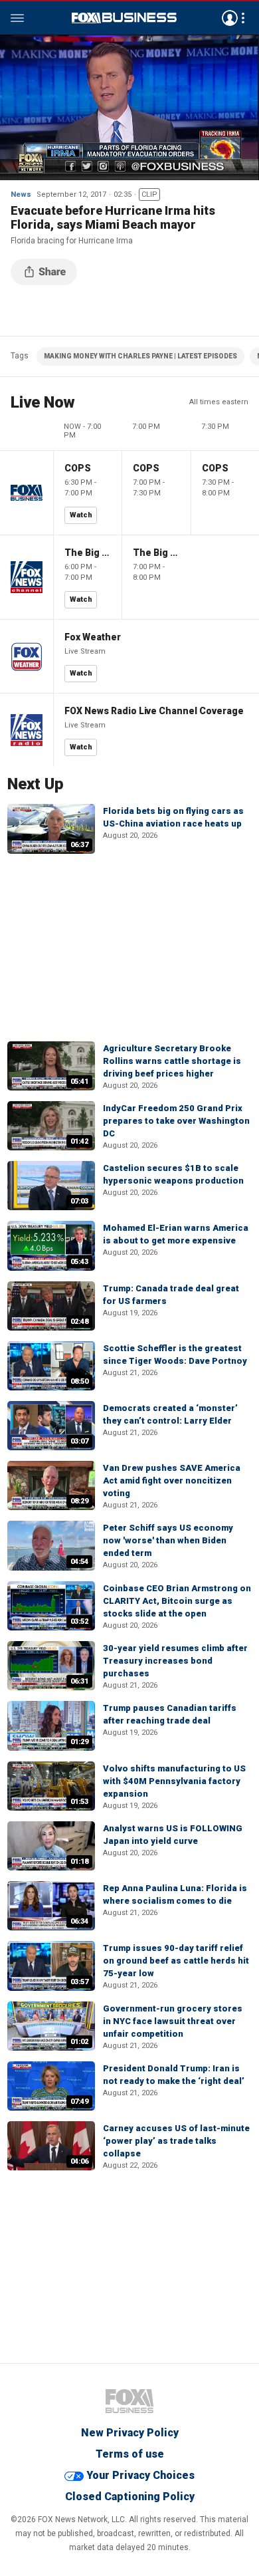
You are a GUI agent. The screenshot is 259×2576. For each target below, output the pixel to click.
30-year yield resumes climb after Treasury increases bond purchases (175, 1661)
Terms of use (130, 2454)
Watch (81, 515)
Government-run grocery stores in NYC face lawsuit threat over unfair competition (173, 2021)
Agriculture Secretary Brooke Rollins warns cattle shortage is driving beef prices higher (172, 1061)
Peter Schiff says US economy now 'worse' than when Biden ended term (168, 1540)
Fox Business (124, 18)
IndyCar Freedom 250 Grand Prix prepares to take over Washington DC (176, 1121)
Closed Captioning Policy (130, 2497)
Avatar (230, 18)
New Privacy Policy (130, 2433)
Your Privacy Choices (140, 2475)
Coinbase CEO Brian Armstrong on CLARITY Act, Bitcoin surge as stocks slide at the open (177, 1601)
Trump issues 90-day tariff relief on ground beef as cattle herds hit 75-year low (176, 1961)
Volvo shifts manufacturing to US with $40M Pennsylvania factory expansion (174, 1781)
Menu (17, 18)
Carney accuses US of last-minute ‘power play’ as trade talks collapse (176, 2141)
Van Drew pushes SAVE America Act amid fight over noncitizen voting (172, 1481)
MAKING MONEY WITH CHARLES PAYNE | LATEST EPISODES (140, 356)
